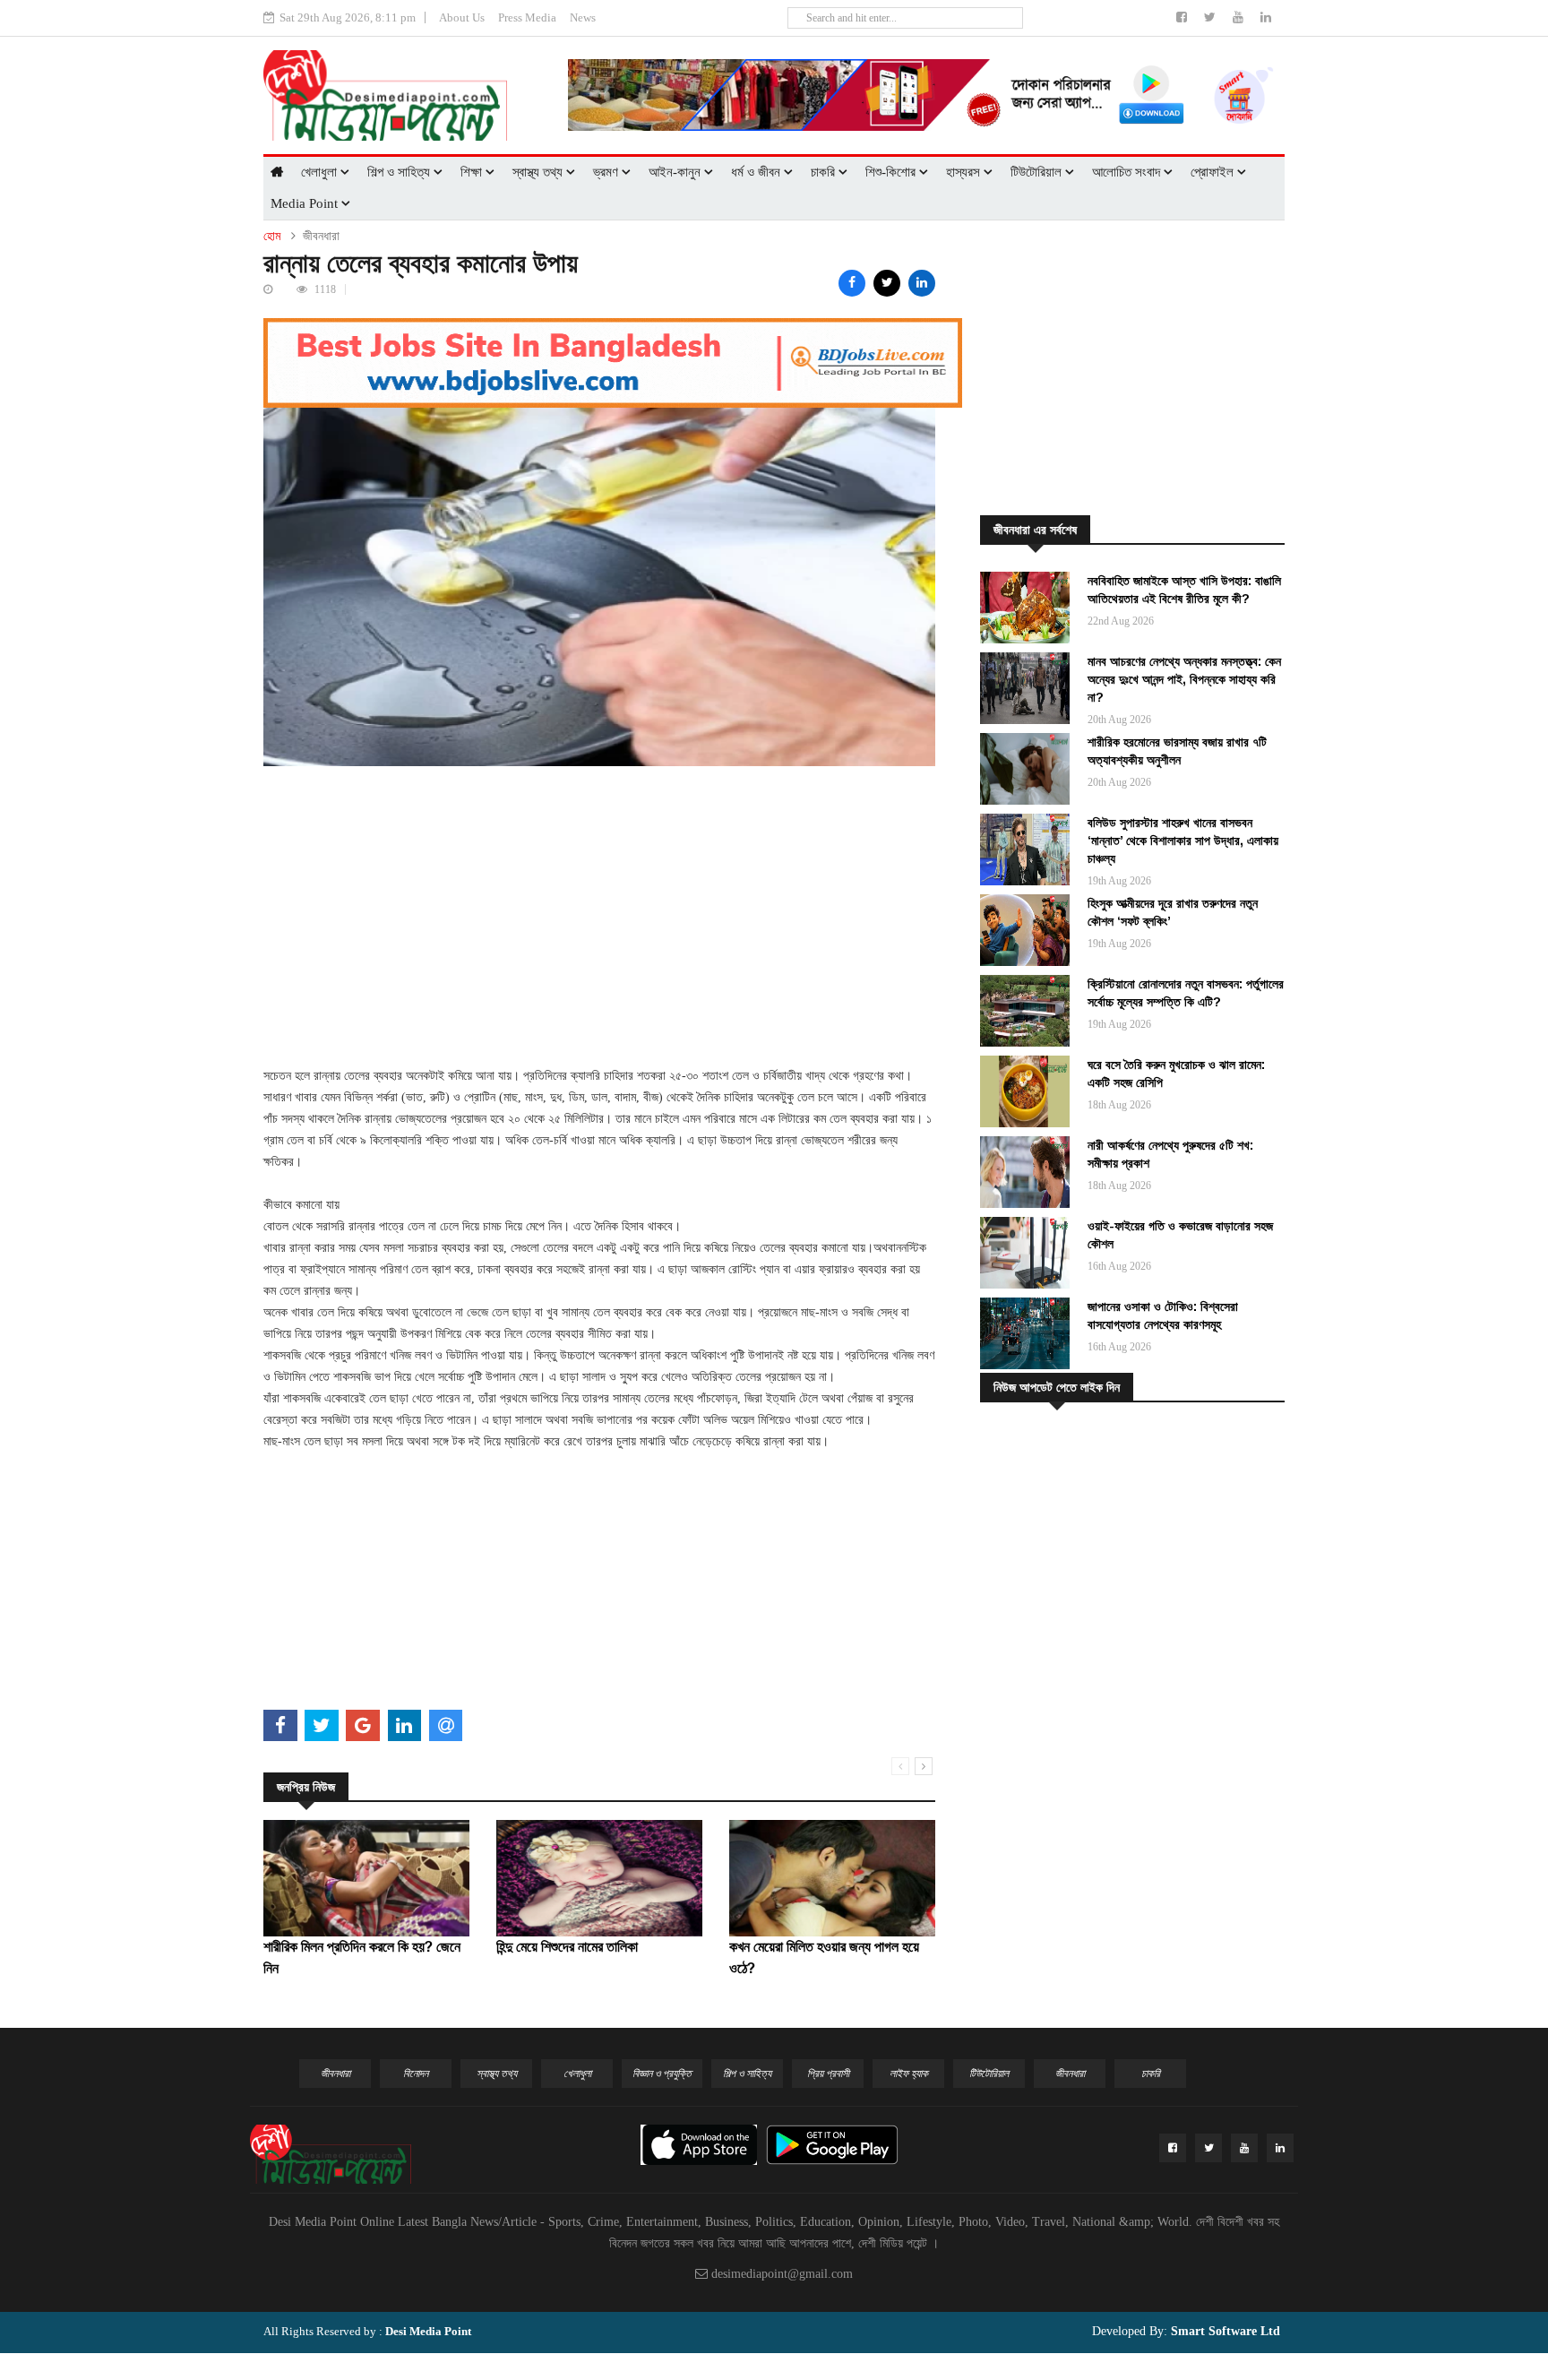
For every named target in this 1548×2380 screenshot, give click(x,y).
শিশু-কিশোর (892, 172)
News (583, 17)
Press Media (527, 17)
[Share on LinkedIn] (922, 283)
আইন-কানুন (676, 172)
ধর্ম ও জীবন (757, 172)
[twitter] (1212, 17)
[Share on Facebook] (852, 283)
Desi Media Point (428, 2331)
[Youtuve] (1240, 17)
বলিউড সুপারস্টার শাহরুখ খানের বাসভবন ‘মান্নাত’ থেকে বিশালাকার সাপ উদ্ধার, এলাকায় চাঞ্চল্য (1183, 841)
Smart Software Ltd (1224, 2331)
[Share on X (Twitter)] (887, 283)
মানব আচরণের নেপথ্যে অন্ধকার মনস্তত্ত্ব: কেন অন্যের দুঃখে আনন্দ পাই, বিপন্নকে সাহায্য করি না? (1184, 679)
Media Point (306, 203)
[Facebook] (1183, 17)
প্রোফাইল (1214, 172)
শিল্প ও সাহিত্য (400, 172)
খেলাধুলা (321, 172)
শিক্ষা (473, 172)
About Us (462, 17)
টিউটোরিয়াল (1038, 172)
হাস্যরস (965, 172)
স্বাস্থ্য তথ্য (539, 172)
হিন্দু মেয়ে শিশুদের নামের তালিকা (567, 1947)
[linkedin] (1266, 17)
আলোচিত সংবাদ (1128, 172)
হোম (272, 236)
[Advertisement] (599, 892)
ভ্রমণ (607, 172)
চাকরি (825, 172)
